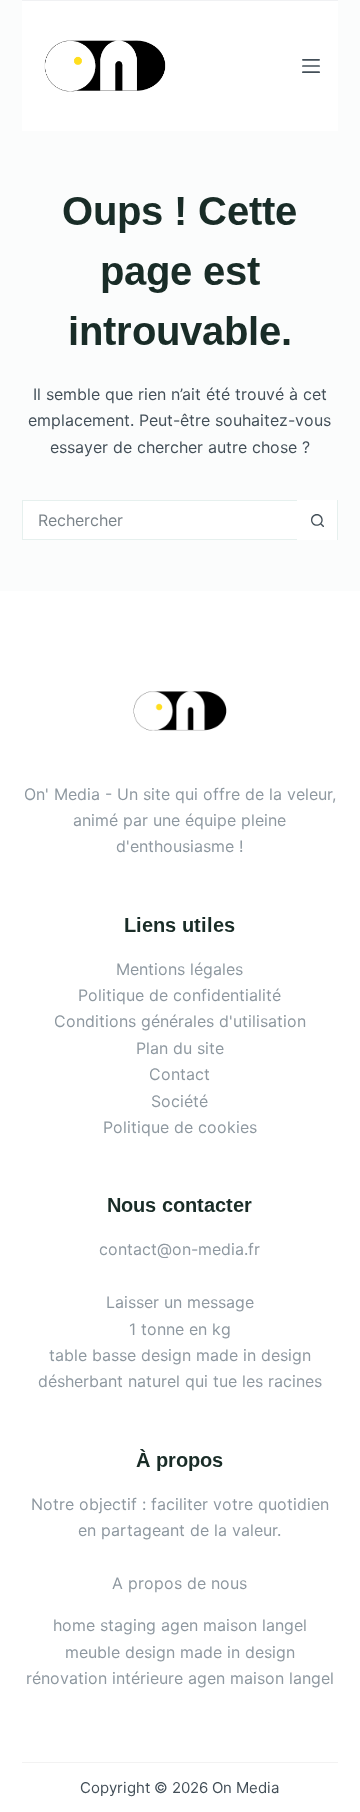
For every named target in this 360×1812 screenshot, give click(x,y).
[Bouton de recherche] (317, 520)
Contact (179, 1074)
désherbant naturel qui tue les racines (180, 1381)
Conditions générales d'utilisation (180, 1021)
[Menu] (311, 66)
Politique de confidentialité (179, 995)
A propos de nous (179, 1583)
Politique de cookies (180, 1127)
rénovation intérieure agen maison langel (180, 1678)
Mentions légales (179, 969)
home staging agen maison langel (180, 1625)
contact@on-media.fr (179, 1249)
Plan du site (180, 1048)
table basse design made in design (180, 1355)
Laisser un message (180, 1302)
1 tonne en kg (180, 1329)
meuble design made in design (180, 1652)
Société (179, 1101)
